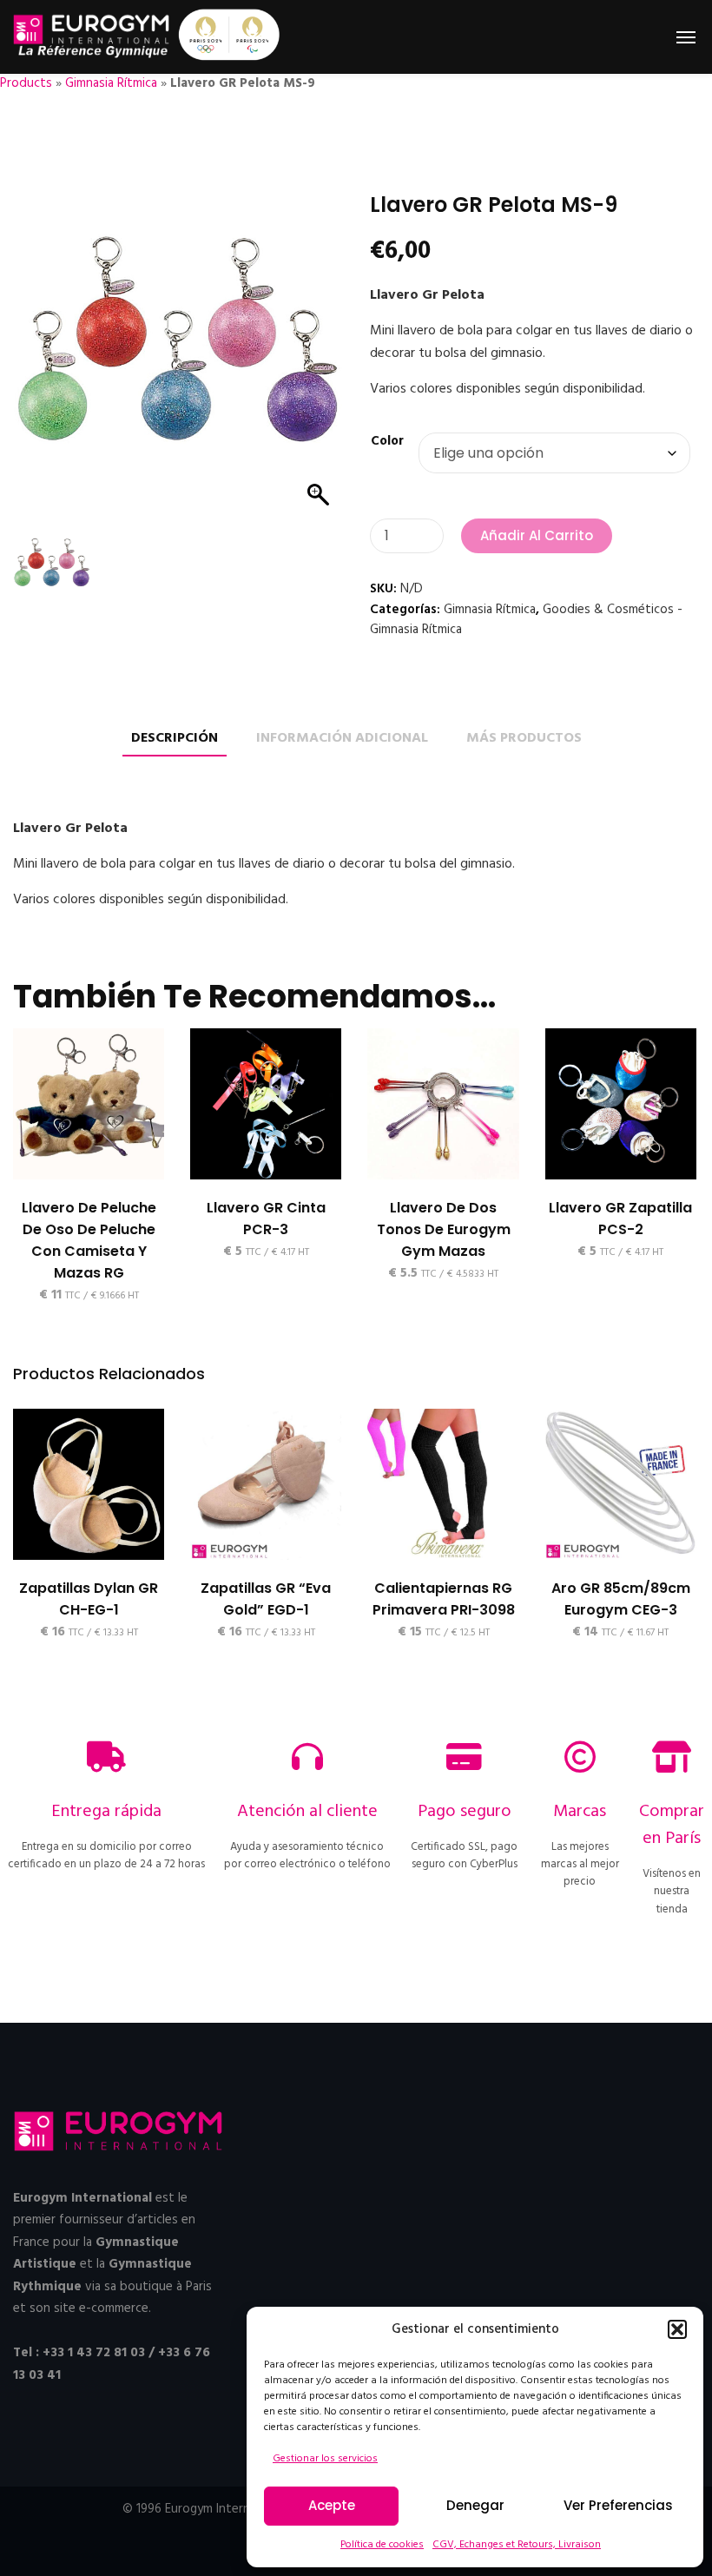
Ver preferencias (618, 2505)
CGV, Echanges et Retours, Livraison (517, 2545)
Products (26, 83)
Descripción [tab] (175, 739)
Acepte (332, 2505)
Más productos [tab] (524, 739)
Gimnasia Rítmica (111, 83)
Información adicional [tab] (342, 739)
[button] (677, 2329)
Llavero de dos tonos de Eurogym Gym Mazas (444, 1229)
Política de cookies (382, 2545)
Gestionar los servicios (325, 2459)
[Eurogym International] (92, 37)
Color (387, 441)
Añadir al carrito (537, 535)
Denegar (475, 2505)
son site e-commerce (89, 2308)
